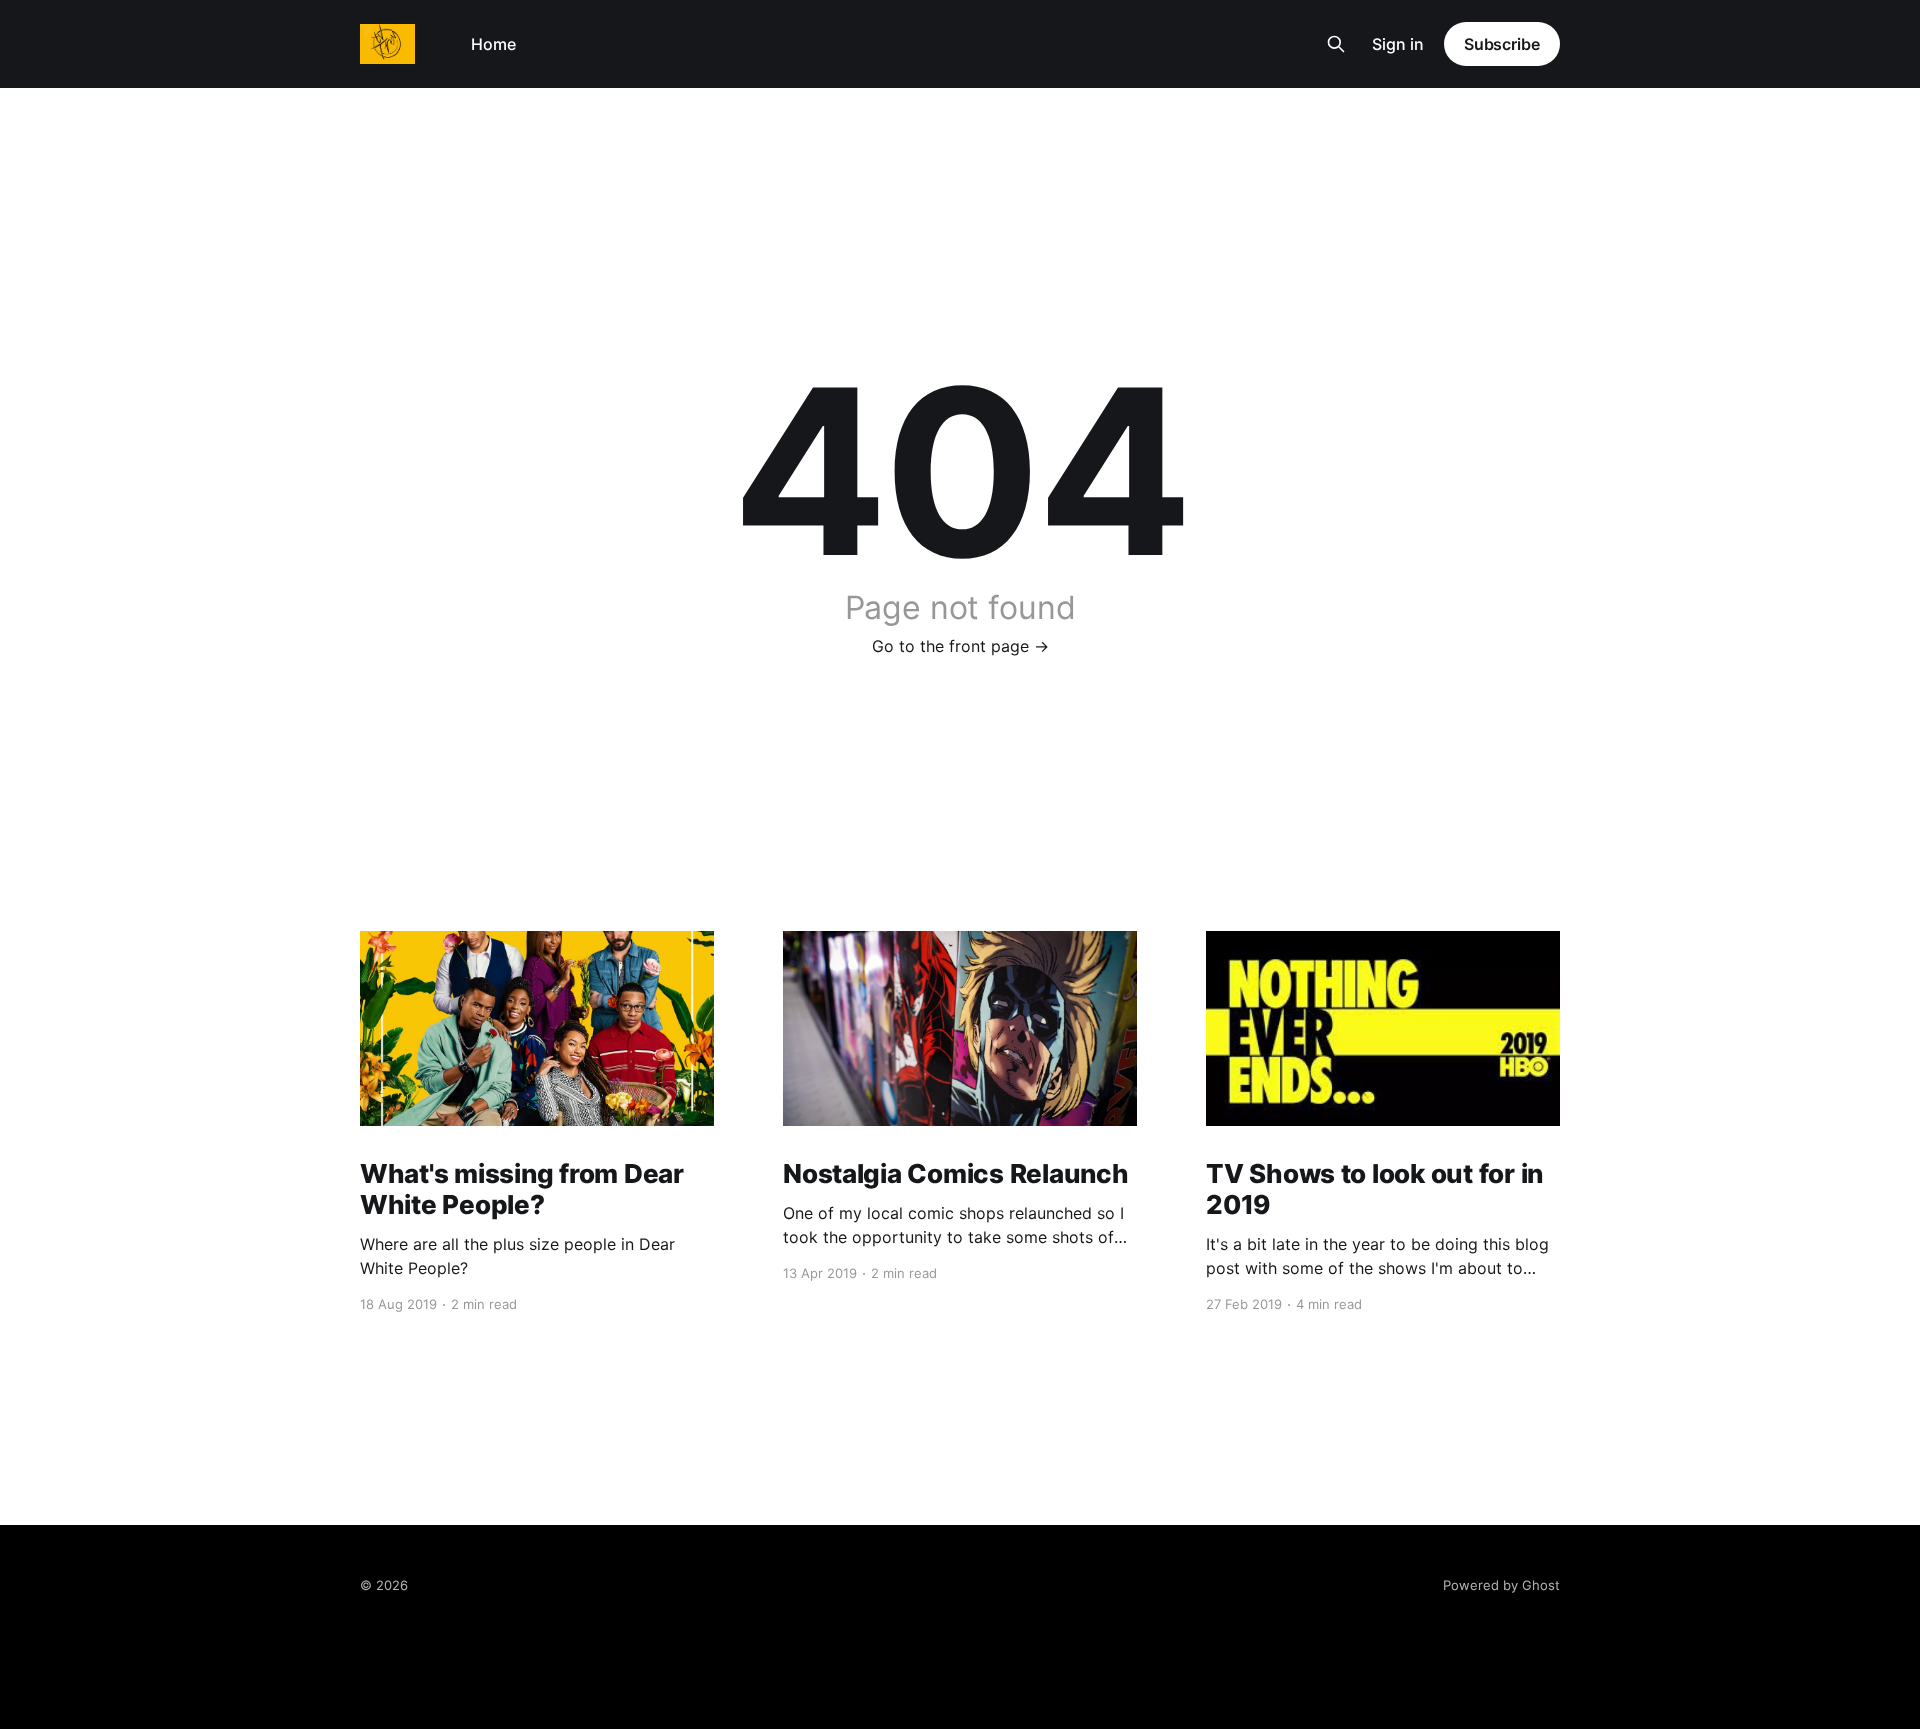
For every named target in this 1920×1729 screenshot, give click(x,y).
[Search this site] (1336, 44)
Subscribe (1502, 44)
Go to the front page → (960, 646)
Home (493, 44)
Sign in (1398, 44)
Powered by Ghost (1501, 1585)
